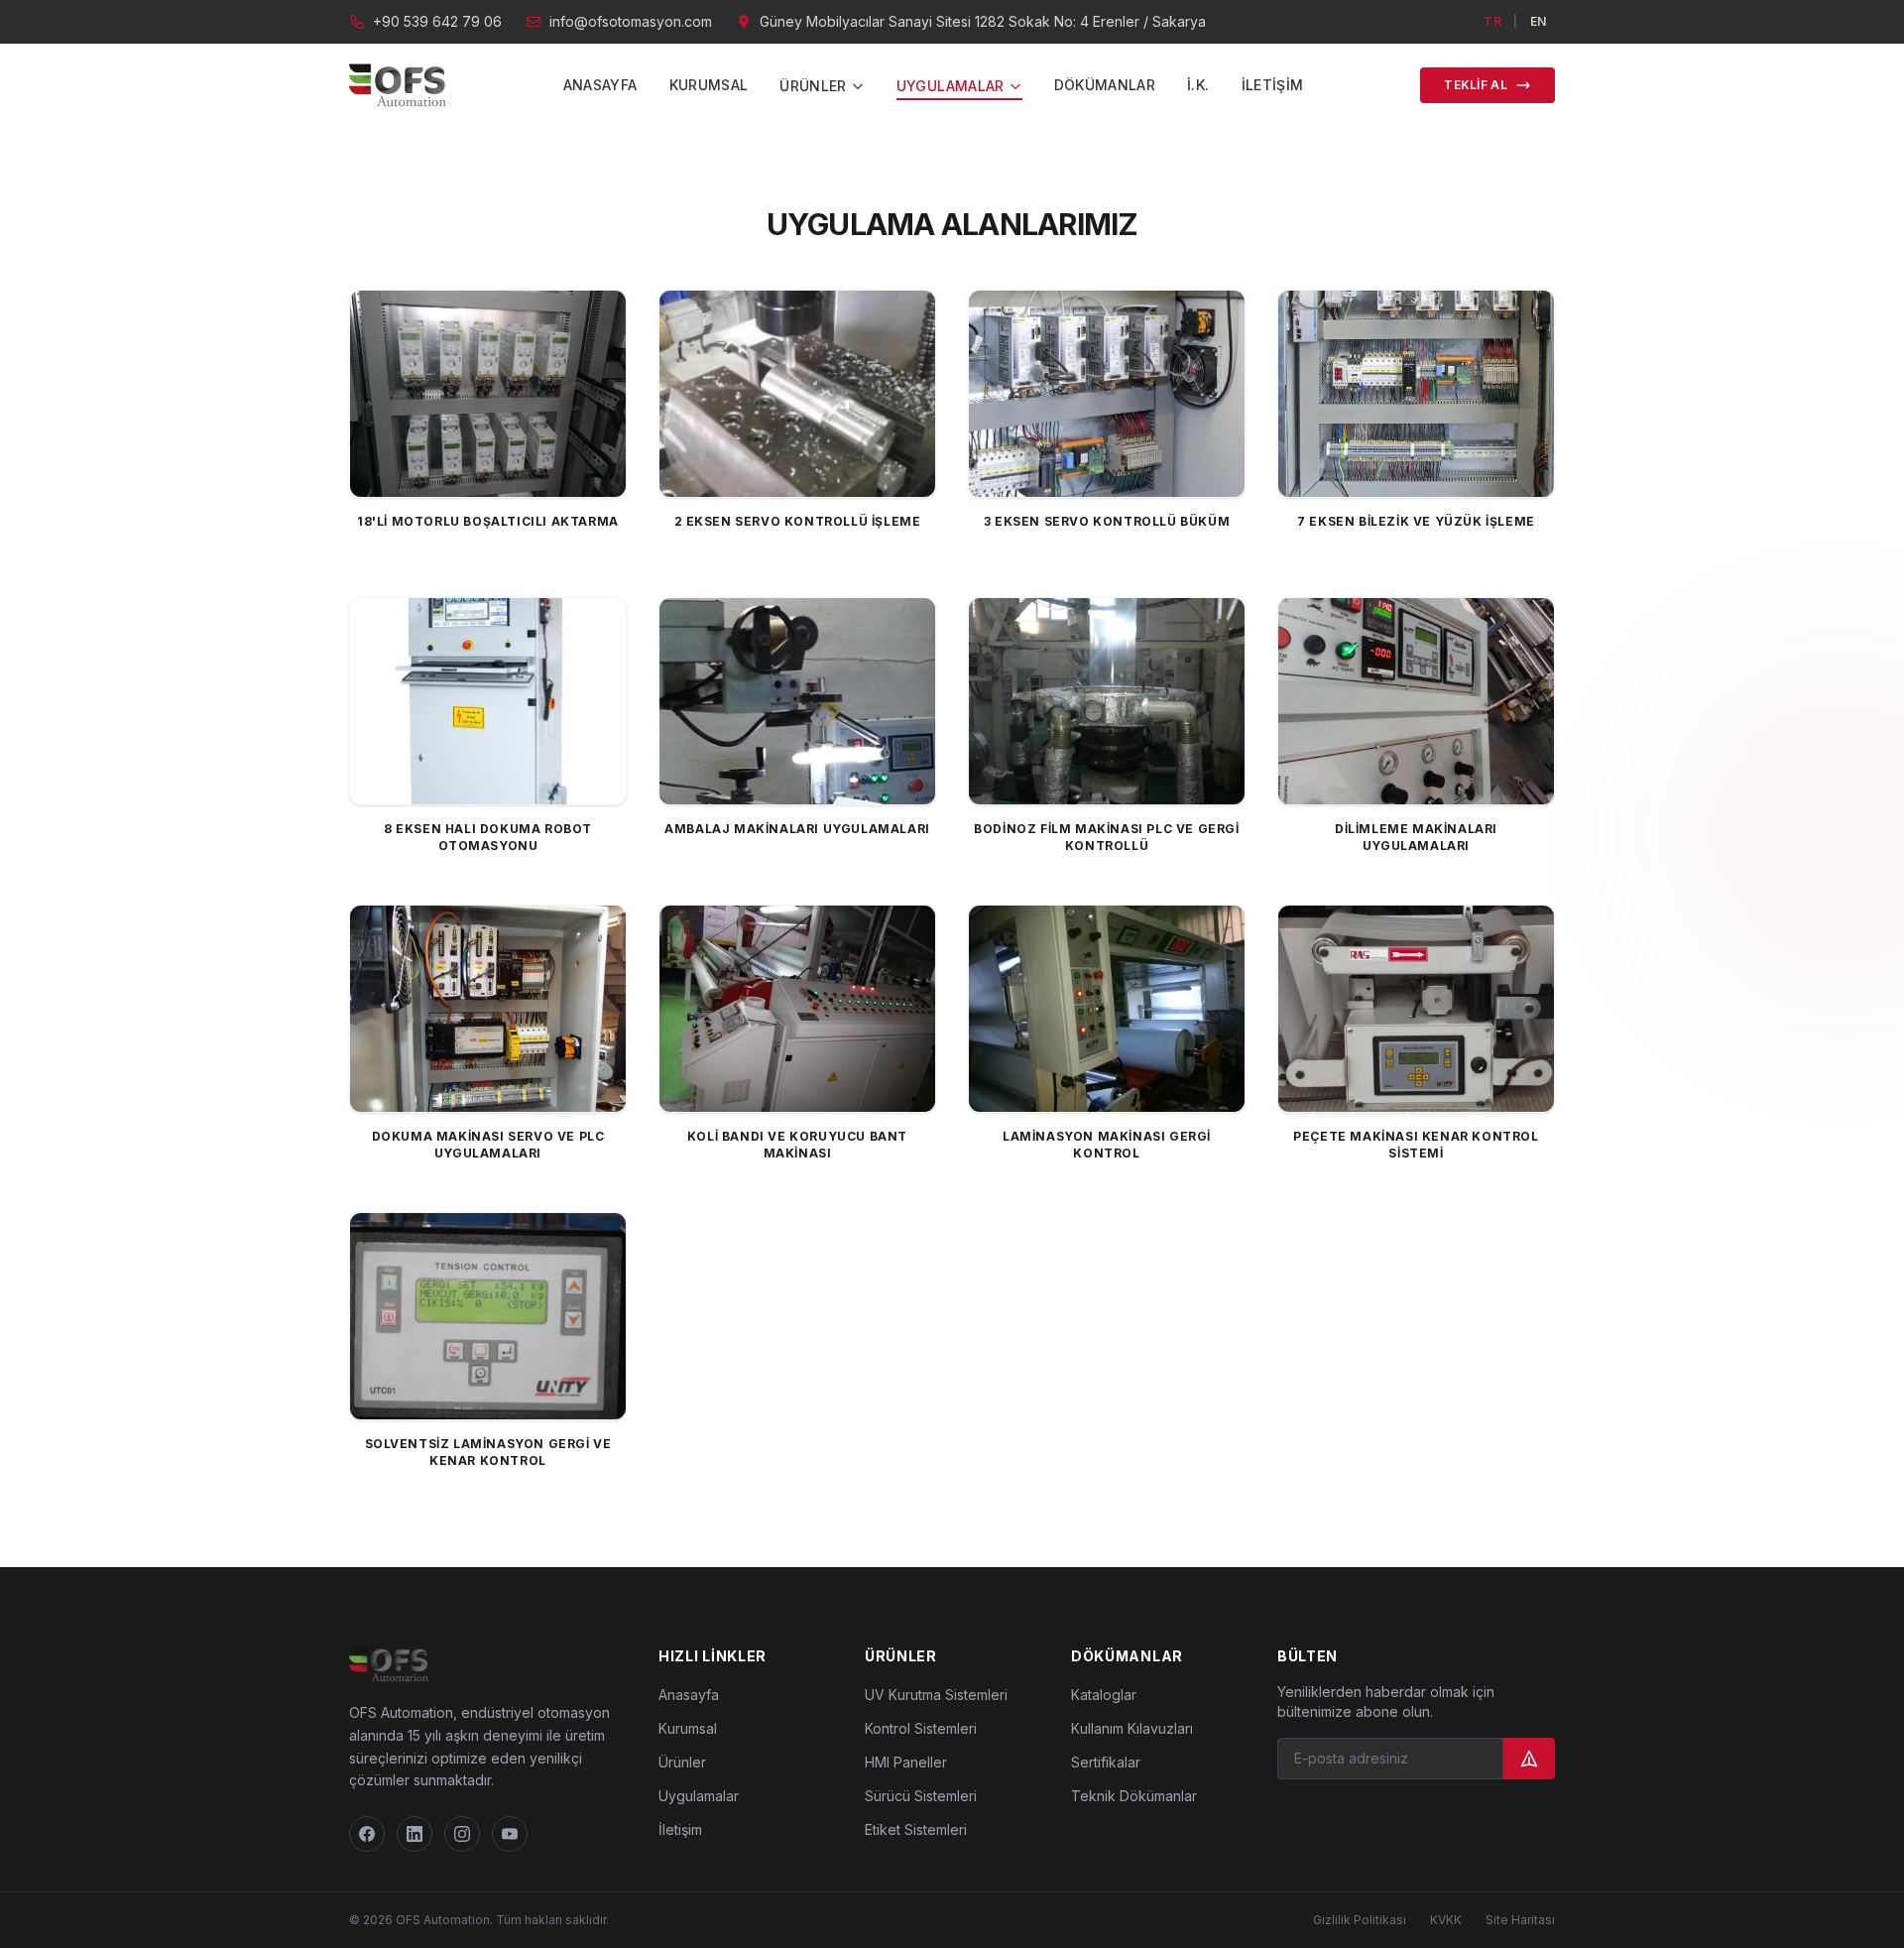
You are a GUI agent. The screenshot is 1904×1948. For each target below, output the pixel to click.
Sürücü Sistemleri (921, 1796)
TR (1492, 21)
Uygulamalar (699, 1796)
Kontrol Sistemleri (921, 1728)
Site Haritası (1520, 1920)
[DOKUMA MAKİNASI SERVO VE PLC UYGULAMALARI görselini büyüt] (488, 1009)
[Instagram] (462, 1834)
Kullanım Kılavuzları (1132, 1728)
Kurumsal (709, 85)
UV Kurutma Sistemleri (936, 1695)
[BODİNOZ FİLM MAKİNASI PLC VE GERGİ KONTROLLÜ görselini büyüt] (1107, 701)
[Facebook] (367, 1834)
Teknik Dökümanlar (1134, 1796)
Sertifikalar (1106, 1762)
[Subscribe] (1529, 1759)
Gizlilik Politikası (1360, 1920)
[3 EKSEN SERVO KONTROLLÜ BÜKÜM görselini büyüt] (1107, 394)
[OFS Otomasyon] (398, 85)
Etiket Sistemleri (916, 1829)
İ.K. (1198, 85)
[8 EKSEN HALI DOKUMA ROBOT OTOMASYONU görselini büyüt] (488, 701)
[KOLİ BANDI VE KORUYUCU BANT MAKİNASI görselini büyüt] (797, 1009)
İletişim (1273, 85)
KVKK (1446, 1920)
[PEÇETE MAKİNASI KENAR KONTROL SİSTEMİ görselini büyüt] (1416, 1009)
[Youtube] (510, 1834)
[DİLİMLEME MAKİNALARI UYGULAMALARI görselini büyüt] (1416, 701)
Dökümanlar (1105, 85)
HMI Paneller (906, 1762)
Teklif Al (1476, 85)
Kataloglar (1104, 1695)
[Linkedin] (415, 1834)
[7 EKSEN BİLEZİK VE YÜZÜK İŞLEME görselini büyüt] (1416, 394)
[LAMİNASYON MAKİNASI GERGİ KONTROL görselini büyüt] (1107, 1009)
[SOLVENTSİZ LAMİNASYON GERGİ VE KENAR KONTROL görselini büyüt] (488, 1316)
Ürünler (682, 1762)
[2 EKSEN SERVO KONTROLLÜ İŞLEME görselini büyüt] (797, 394)
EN (1539, 21)
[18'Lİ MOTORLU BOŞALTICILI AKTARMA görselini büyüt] (488, 394)
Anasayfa (600, 85)
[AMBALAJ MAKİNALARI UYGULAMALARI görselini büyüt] (797, 701)
